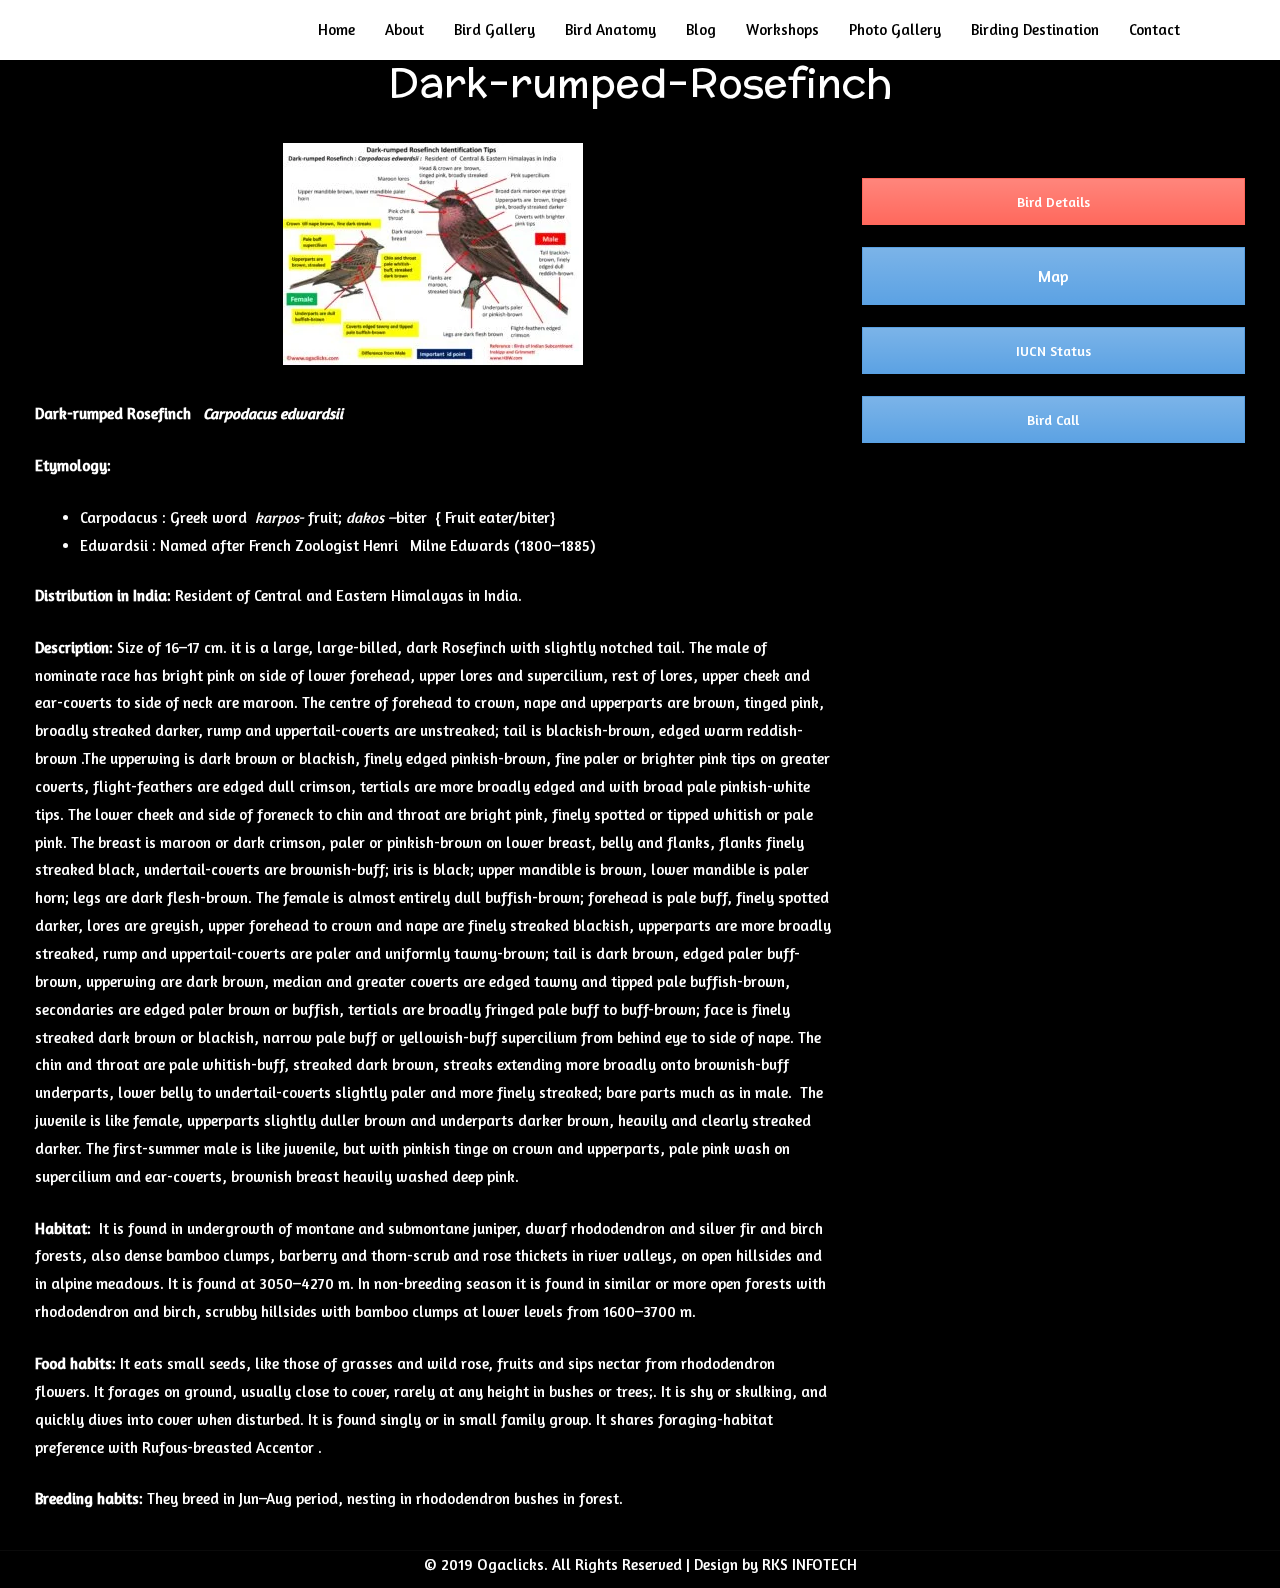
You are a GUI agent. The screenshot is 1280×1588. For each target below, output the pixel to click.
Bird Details (1053, 201)
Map (1053, 276)
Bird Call (1053, 419)
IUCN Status (1053, 350)
